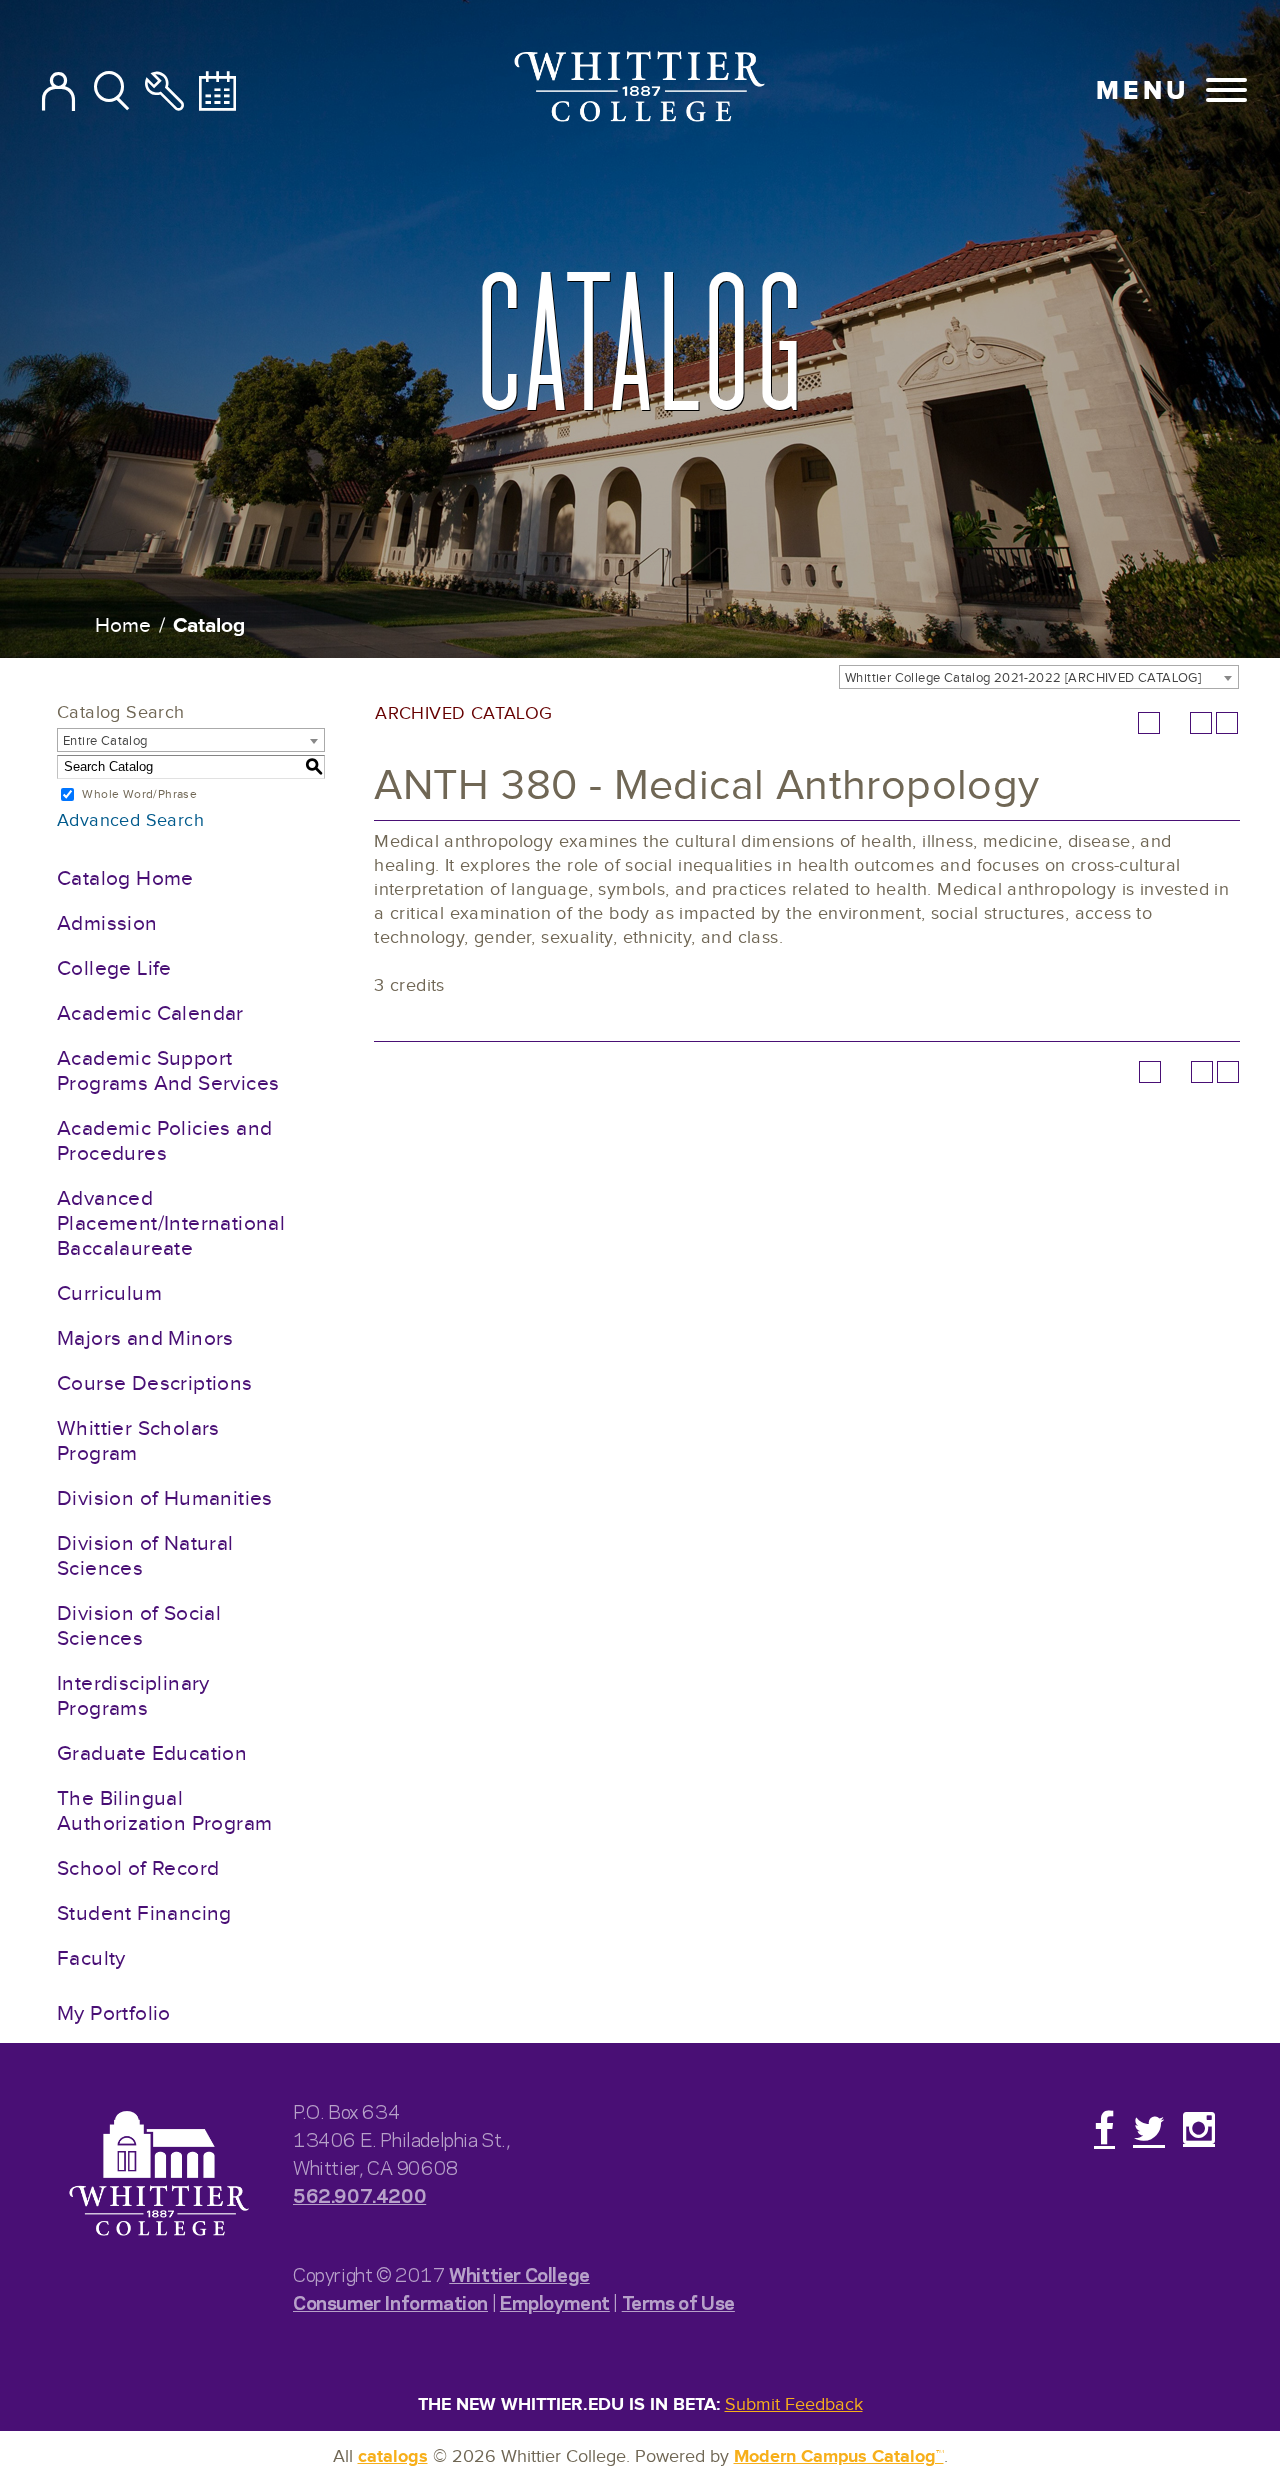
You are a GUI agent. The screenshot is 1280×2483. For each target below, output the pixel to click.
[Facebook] (1104, 2128)
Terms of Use (678, 2301)
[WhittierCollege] (640, 90)
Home (123, 625)
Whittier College (519, 2273)
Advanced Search (130, 820)
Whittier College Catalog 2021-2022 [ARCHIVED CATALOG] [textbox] (1023, 678)
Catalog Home (125, 878)
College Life (114, 968)
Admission (107, 923)
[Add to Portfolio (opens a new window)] (1149, 723)
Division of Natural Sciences (145, 1556)
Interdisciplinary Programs (133, 1696)
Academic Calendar (150, 1013)
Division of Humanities (165, 1498)
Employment (555, 2301)
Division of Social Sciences (139, 1626)
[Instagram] (1199, 2128)
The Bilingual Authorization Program (164, 1811)
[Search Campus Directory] (58, 93)
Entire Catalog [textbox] (105, 741)
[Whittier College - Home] (159, 2174)
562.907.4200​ (359, 2194)
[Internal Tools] (164, 93)
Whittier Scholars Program (138, 1441)
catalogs (393, 2457)
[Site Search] (111, 93)
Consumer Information (390, 2301)
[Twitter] (1149, 2128)
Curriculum (109, 1293)
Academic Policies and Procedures (164, 1141)
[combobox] (1039, 677)
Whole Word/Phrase (139, 794)
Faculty (91, 1958)
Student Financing (144, 1913)
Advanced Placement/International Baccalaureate (171, 1223)
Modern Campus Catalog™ (839, 2457)
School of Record (138, 1868)
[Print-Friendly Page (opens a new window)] (1201, 723)
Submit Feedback (794, 2404)
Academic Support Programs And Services (168, 1071)
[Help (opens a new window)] (1227, 723)
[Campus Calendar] (217, 93)
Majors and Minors (145, 1338)
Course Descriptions (155, 1383)
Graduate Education (152, 1753)
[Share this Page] (1175, 723)
